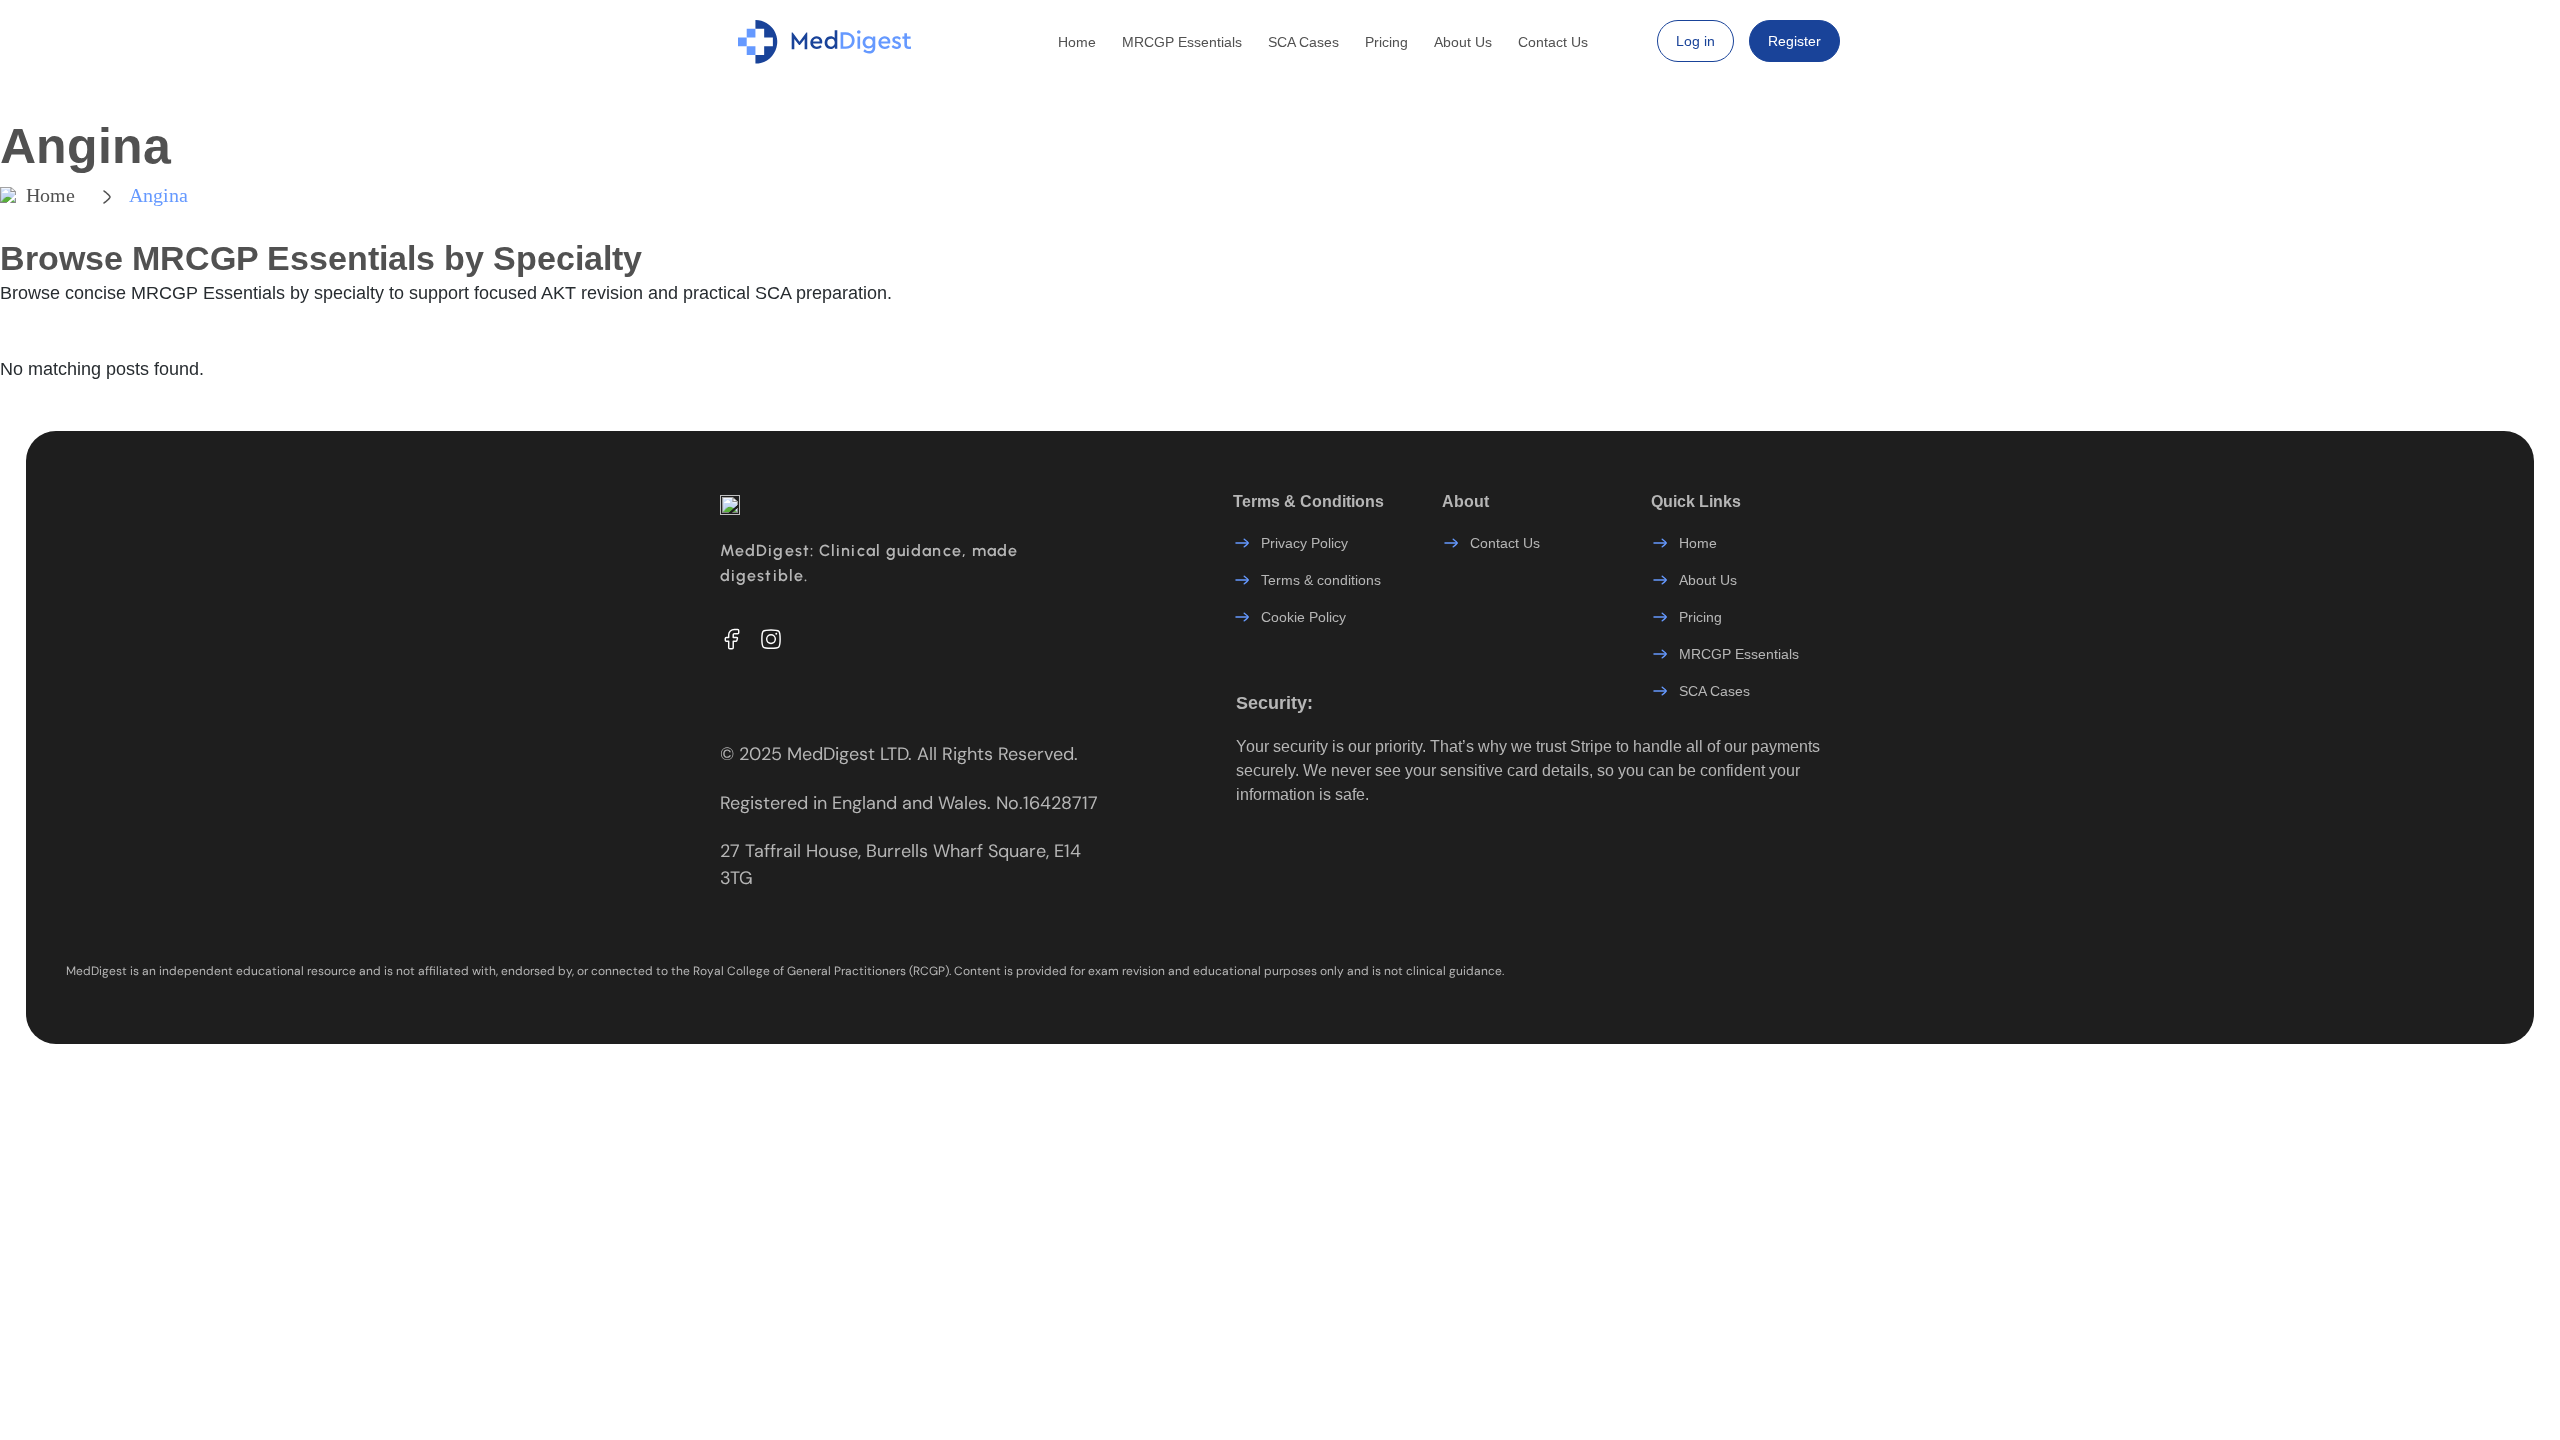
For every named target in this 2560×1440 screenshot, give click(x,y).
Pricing (1386, 42)
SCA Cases (1303, 42)
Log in (1695, 41)
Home (1077, 42)
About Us (1463, 42)
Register (1794, 41)
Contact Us (1553, 42)
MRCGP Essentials (1182, 42)
